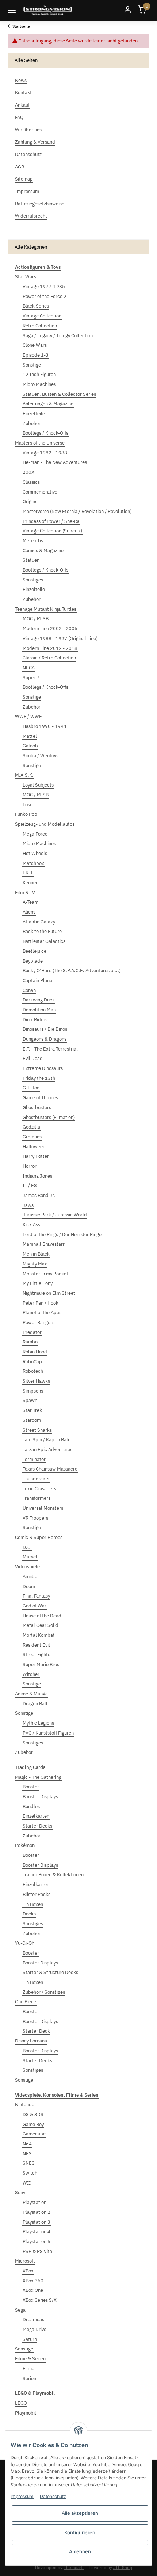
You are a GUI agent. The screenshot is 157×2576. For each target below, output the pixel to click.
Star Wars (26, 277)
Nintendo (25, 2105)
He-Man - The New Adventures (55, 462)
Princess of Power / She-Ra (51, 521)
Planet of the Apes (42, 1313)
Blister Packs (37, 1894)
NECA (29, 668)
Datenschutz (53, 2496)
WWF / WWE (28, 716)
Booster (31, 1787)
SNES (29, 2163)
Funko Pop (26, 814)
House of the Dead (42, 1616)
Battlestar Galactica (44, 941)
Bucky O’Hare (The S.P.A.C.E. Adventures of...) (72, 971)
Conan (29, 990)
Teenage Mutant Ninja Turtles (46, 609)
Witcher (31, 1674)
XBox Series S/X (40, 2300)
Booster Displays (40, 1797)
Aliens (29, 912)
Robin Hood (35, 1352)
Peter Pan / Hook (41, 1303)
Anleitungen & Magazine (48, 404)
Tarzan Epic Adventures (47, 1449)
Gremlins (32, 1137)
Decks (29, 1914)
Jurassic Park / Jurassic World (55, 1215)
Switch (30, 2173)
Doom (29, 1586)
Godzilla (31, 1127)
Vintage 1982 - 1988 (45, 453)
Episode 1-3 (36, 355)
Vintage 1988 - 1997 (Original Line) (60, 638)
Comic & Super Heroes (39, 1537)
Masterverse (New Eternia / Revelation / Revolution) (77, 511)
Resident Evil (36, 1645)
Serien (29, 2378)
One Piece (26, 2002)
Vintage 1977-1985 (44, 287)
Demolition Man (39, 1010)
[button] (127, 10)
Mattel (30, 736)
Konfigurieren (80, 2532)
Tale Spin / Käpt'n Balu (47, 1440)
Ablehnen (80, 2551)
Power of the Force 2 (45, 296)
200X (28, 472)
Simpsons (33, 1391)
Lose (28, 805)
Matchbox (33, 863)
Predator (32, 1332)
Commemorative (40, 492)
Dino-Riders (35, 1020)
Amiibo (30, 1577)
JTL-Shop (123, 2567)
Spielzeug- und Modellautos (45, 824)
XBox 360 (33, 2281)
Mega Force (35, 834)
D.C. (27, 1547)
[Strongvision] (48, 10)
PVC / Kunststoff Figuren (48, 1733)
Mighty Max (35, 1264)
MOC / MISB (36, 619)
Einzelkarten (36, 1816)
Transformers (37, 1498)
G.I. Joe (31, 1088)
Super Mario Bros (41, 1664)
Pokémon (25, 1845)
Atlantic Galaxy (39, 922)
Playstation (35, 2202)
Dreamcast (34, 2319)
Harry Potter (36, 1156)
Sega (20, 2310)
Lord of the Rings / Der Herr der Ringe (62, 1235)
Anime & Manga (31, 1694)
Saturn (30, 2339)
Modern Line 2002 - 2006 (50, 629)
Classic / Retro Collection (49, 658)
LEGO (21, 2403)
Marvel (30, 1557)
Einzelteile (34, 414)
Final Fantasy (36, 1596)
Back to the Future (42, 931)
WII (27, 2183)
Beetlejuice (35, 951)
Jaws (28, 1205)
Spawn (30, 1400)
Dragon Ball (35, 1704)
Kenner (30, 883)
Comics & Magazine (43, 551)
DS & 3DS (33, 2114)
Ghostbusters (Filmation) (49, 1117)
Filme (28, 2369)
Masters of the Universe (40, 443)
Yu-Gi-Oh (25, 1943)
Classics (31, 482)
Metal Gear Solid (41, 1625)
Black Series (36, 306)
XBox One (33, 2290)
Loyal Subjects (38, 785)
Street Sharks (37, 1430)
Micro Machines (39, 384)
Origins (30, 501)
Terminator (34, 1459)
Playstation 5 (37, 2242)
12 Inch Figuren (39, 374)
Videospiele (27, 1567)
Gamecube (34, 2134)
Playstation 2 (37, 2212)
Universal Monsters (43, 1508)
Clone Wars (35, 345)
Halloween (34, 1147)
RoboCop (32, 1362)
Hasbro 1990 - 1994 (45, 726)
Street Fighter (37, 1655)
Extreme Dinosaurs (43, 1068)
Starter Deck (36, 2031)
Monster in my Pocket (45, 1274)
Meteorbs (33, 541)
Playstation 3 (37, 2222)
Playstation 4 (37, 2232)
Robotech (33, 1371)
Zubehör (32, 423)
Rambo (30, 1342)
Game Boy (33, 2124)
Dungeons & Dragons (45, 1039)
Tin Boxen (33, 1904)
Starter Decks (37, 1826)
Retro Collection (40, 326)
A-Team (30, 902)
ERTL (28, 873)
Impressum (22, 2496)
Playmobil (26, 2413)
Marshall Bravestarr (44, 1244)
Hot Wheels (35, 853)
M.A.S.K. (24, 775)
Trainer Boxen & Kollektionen (53, 1875)
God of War (35, 1606)
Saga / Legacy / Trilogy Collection (58, 336)
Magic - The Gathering (38, 1777)
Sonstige (32, 365)
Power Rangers (39, 1322)
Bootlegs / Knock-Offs (45, 433)
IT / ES (30, 1185)
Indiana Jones (37, 1176)
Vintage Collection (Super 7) (52, 531)
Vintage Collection (42, 316)
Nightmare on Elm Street (49, 1293)
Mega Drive (35, 2329)
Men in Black (36, 1254)
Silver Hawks (36, 1381)
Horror (30, 1166)
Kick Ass (31, 1225)
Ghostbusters (37, 1107)
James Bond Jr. (39, 1195)
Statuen (31, 560)
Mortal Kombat (39, 1635)
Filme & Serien (30, 2359)
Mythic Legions (38, 1723)
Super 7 (31, 678)
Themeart (74, 2567)
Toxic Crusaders (39, 1489)
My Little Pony (38, 1283)
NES (27, 2154)
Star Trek (32, 1410)
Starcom (32, 1420)
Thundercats (36, 1479)
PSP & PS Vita (37, 2251)
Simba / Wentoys (41, 756)
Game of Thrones (40, 1098)
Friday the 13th (39, 1078)
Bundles (31, 1806)
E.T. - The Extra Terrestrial (50, 1049)
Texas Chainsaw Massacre (50, 1469)
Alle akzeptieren (80, 2513)
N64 (27, 2144)
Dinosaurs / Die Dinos (45, 1029)
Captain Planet (38, 980)
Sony (20, 2192)
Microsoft (25, 2261)
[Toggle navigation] (12, 10)
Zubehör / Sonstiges (44, 1992)
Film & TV (25, 893)
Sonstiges (33, 580)
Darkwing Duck (39, 1000)
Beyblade (33, 961)
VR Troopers (35, 1518)
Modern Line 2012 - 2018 (50, 648)
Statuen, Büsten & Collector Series (59, 394)
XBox (28, 2271)
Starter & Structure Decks (50, 1972)
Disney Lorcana (31, 2041)
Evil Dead (33, 1058)
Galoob (30, 746)
